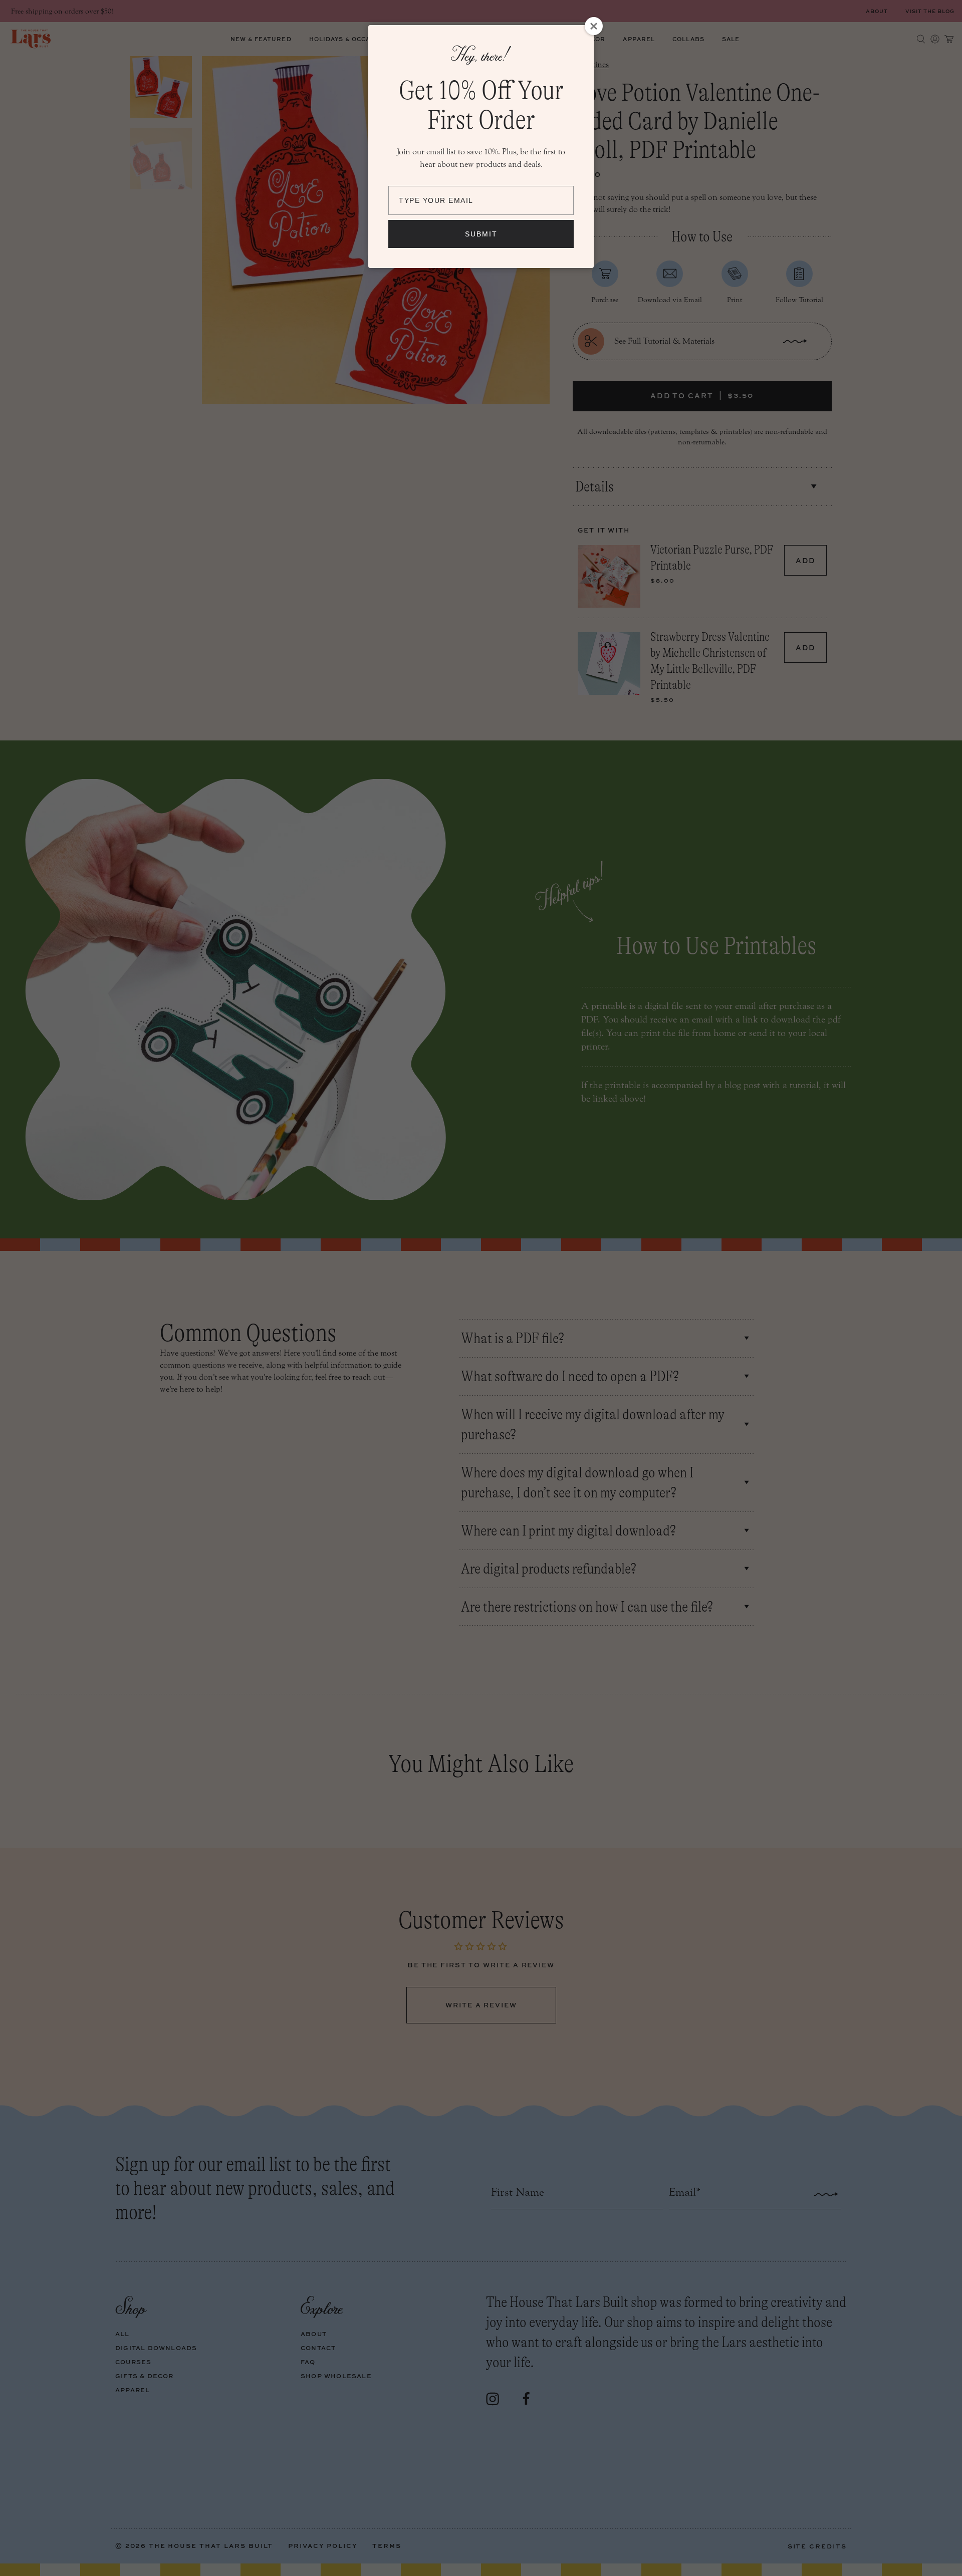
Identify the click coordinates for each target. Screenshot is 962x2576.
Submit (481, 234)
